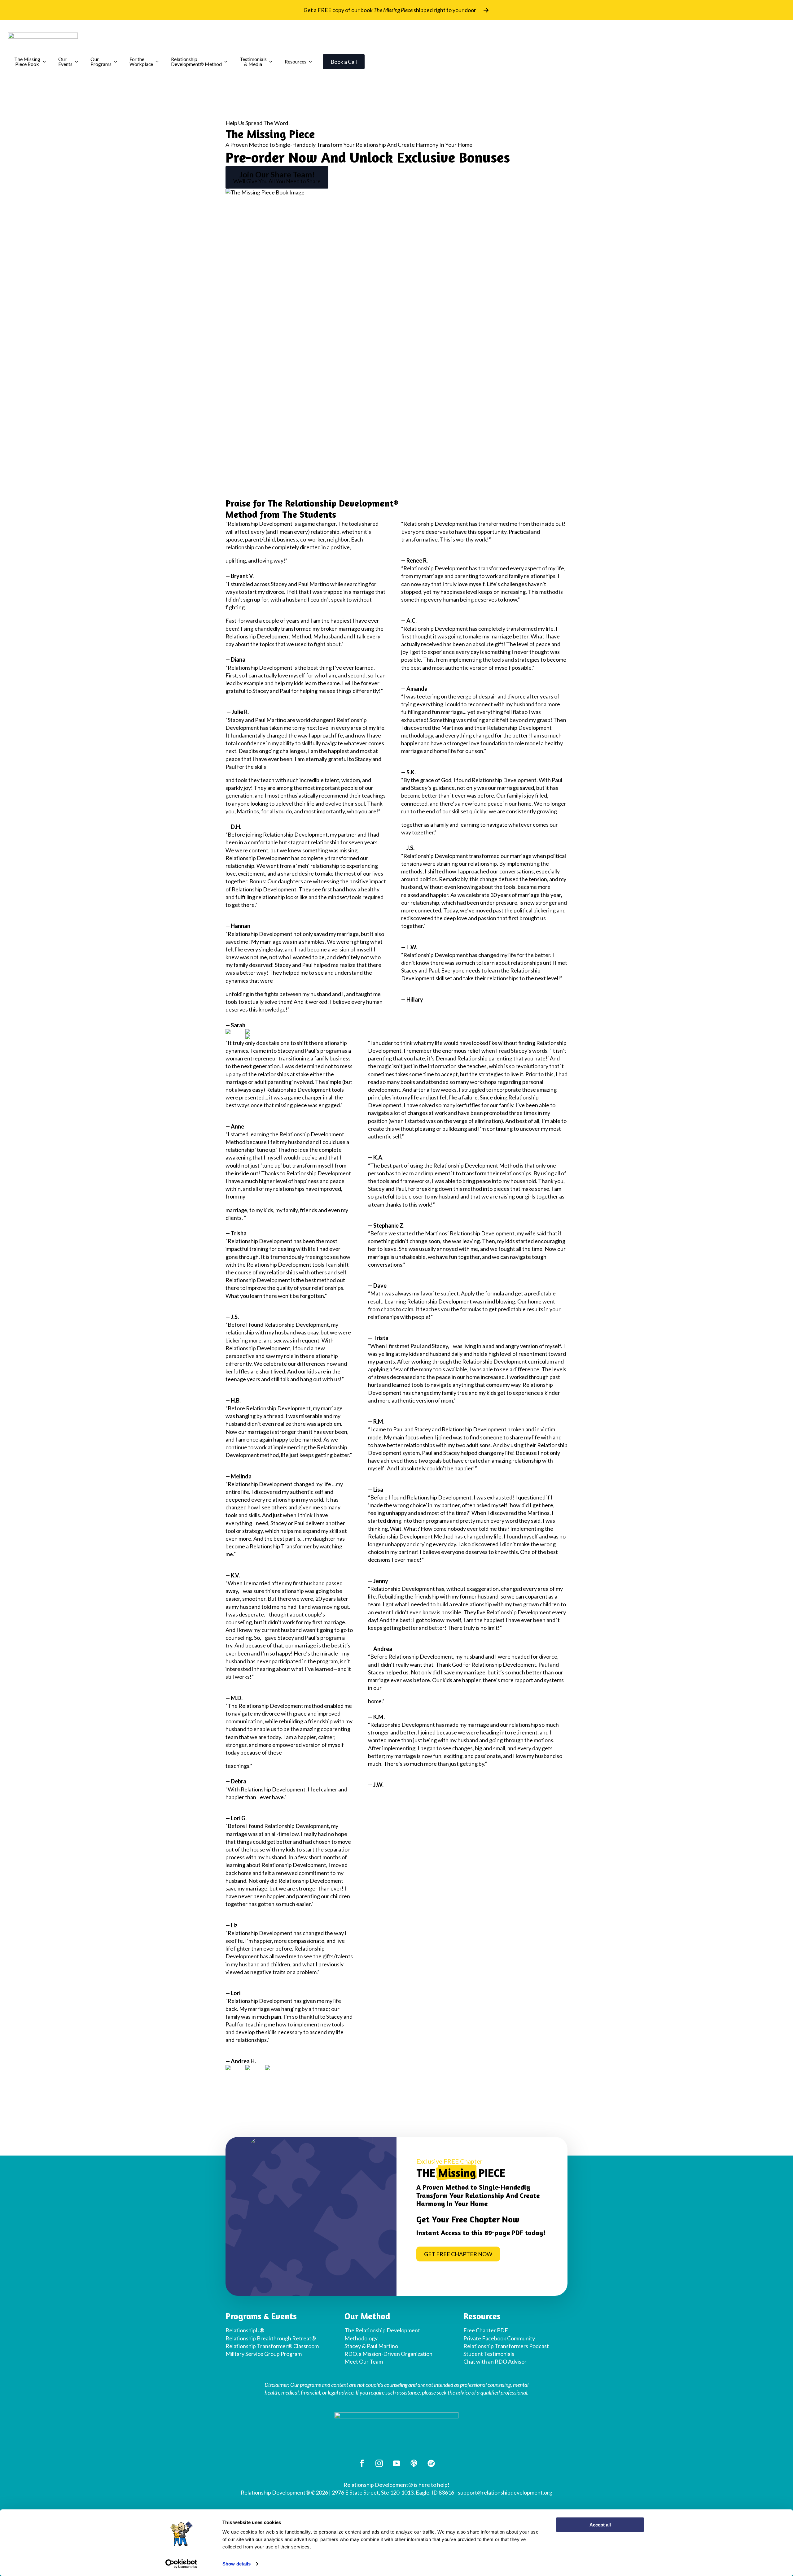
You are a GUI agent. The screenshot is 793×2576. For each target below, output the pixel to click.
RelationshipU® (245, 2330)
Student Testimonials (489, 2354)
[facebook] (362, 2463)
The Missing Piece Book (27, 61)
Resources (296, 61)
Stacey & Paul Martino (371, 2346)
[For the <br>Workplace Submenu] (159, 62)
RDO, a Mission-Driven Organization (388, 2354)
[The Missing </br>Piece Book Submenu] (46, 62)
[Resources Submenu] (312, 62)
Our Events (65, 61)
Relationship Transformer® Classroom (272, 2346)
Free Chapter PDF (486, 2330)
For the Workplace (141, 61)
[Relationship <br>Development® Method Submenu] (228, 62)
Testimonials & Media (253, 61)
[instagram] (379, 2463)
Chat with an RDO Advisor (495, 2361)
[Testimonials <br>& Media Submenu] (273, 62)
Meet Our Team (364, 2361)
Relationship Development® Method (196, 61)
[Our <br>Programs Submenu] (117, 62)
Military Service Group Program (264, 2354)
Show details (237, 2564)
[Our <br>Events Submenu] (78, 62)
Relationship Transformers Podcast (506, 2346)
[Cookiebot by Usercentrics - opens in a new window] (181, 2564)
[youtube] (396, 2463)
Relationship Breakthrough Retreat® (271, 2338)
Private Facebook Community (499, 2338)
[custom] (414, 2463)
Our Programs (101, 61)
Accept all (600, 2525)
